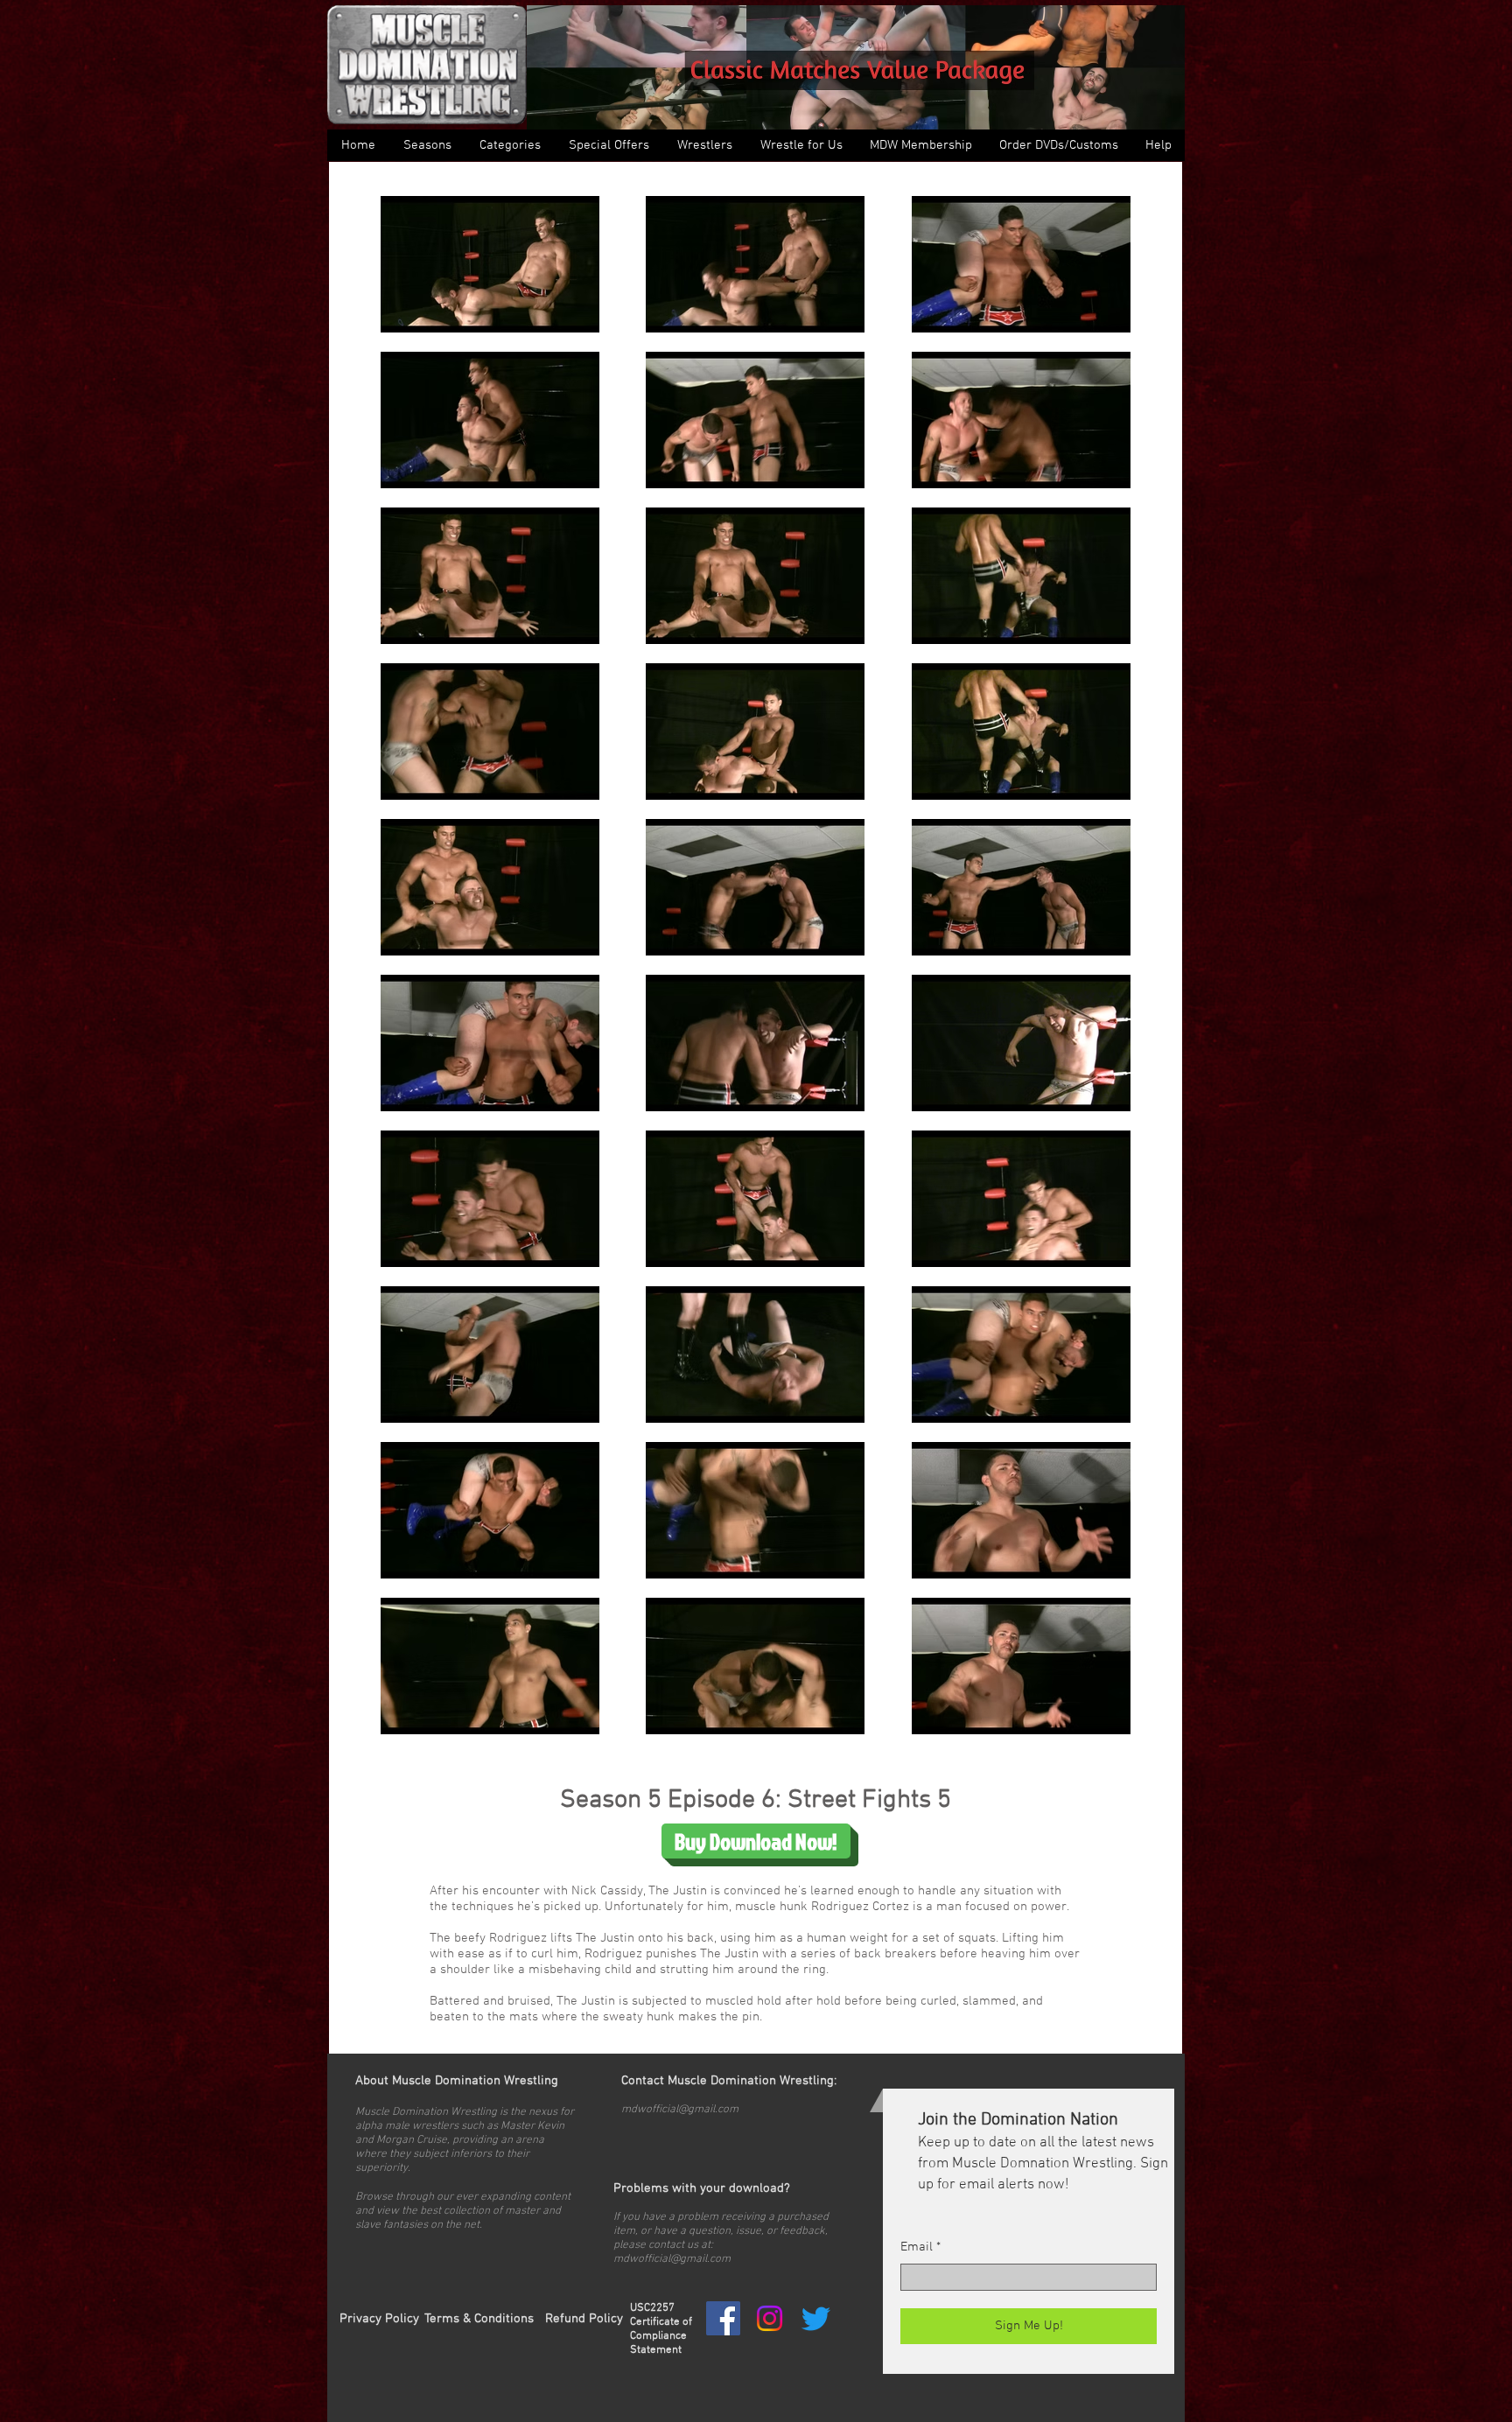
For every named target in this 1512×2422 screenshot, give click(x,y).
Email (917, 2247)
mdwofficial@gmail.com (680, 2110)
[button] (509, 145)
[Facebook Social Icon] (723, 2318)
